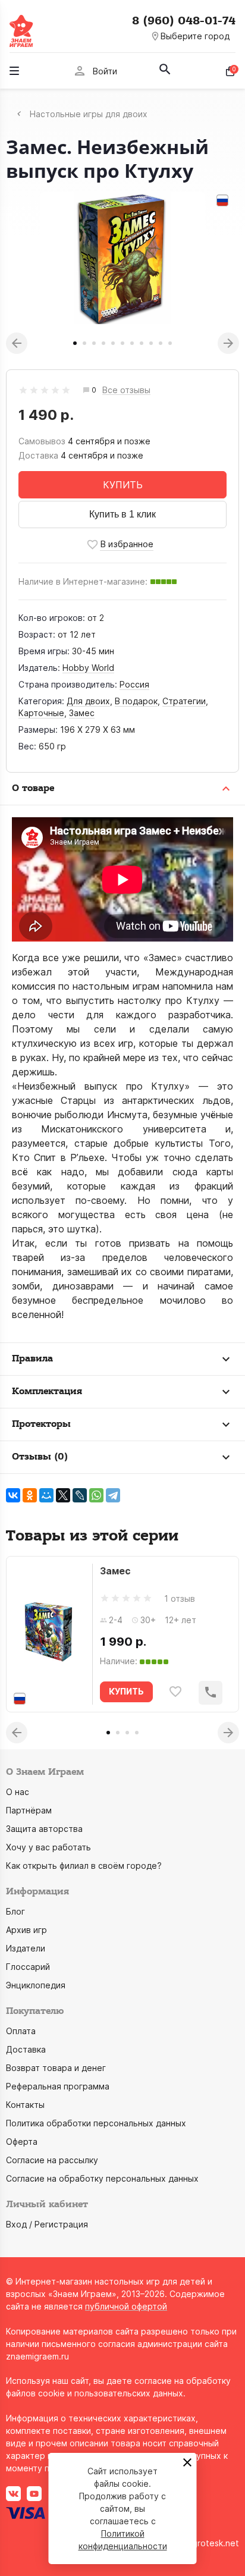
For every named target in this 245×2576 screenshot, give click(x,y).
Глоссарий (28, 1967)
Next (228, 343)
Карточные (41, 713)
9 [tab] (151, 343)
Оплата (21, 2031)
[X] (63, 1495)
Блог (15, 1911)
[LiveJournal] (80, 1495)
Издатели (26, 1948)
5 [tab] (113, 343)
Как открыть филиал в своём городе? (84, 1866)
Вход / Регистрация (47, 2224)
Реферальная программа (58, 2086)
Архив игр (26, 1930)
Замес (82, 713)
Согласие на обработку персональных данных (102, 2178)
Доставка (26, 2049)
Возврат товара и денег (56, 2068)
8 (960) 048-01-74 (184, 21)
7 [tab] (132, 343)
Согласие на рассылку (52, 2160)
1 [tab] (75, 343)
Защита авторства (44, 1829)
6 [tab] (122, 343)
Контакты (25, 2105)
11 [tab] (170, 343)
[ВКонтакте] (13, 1495)
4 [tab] (103, 343)
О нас (18, 1792)
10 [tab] (161, 343)
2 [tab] (84, 343)
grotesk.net (216, 2543)
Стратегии (184, 701)
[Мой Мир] (46, 1495)
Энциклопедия (36, 1985)
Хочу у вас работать (48, 1847)
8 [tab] (142, 343)
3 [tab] (94, 343)
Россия (134, 684)
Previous (17, 343)
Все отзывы (126, 390)
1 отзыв (180, 1598)
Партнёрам (29, 1810)
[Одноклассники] (30, 1495)
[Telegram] (113, 1495)
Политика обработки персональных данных (96, 2123)
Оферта (22, 2142)
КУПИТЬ (123, 485)
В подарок (136, 701)
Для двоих (88, 701)
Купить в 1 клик (122, 514)
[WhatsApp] (96, 1495)
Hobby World (88, 668)
